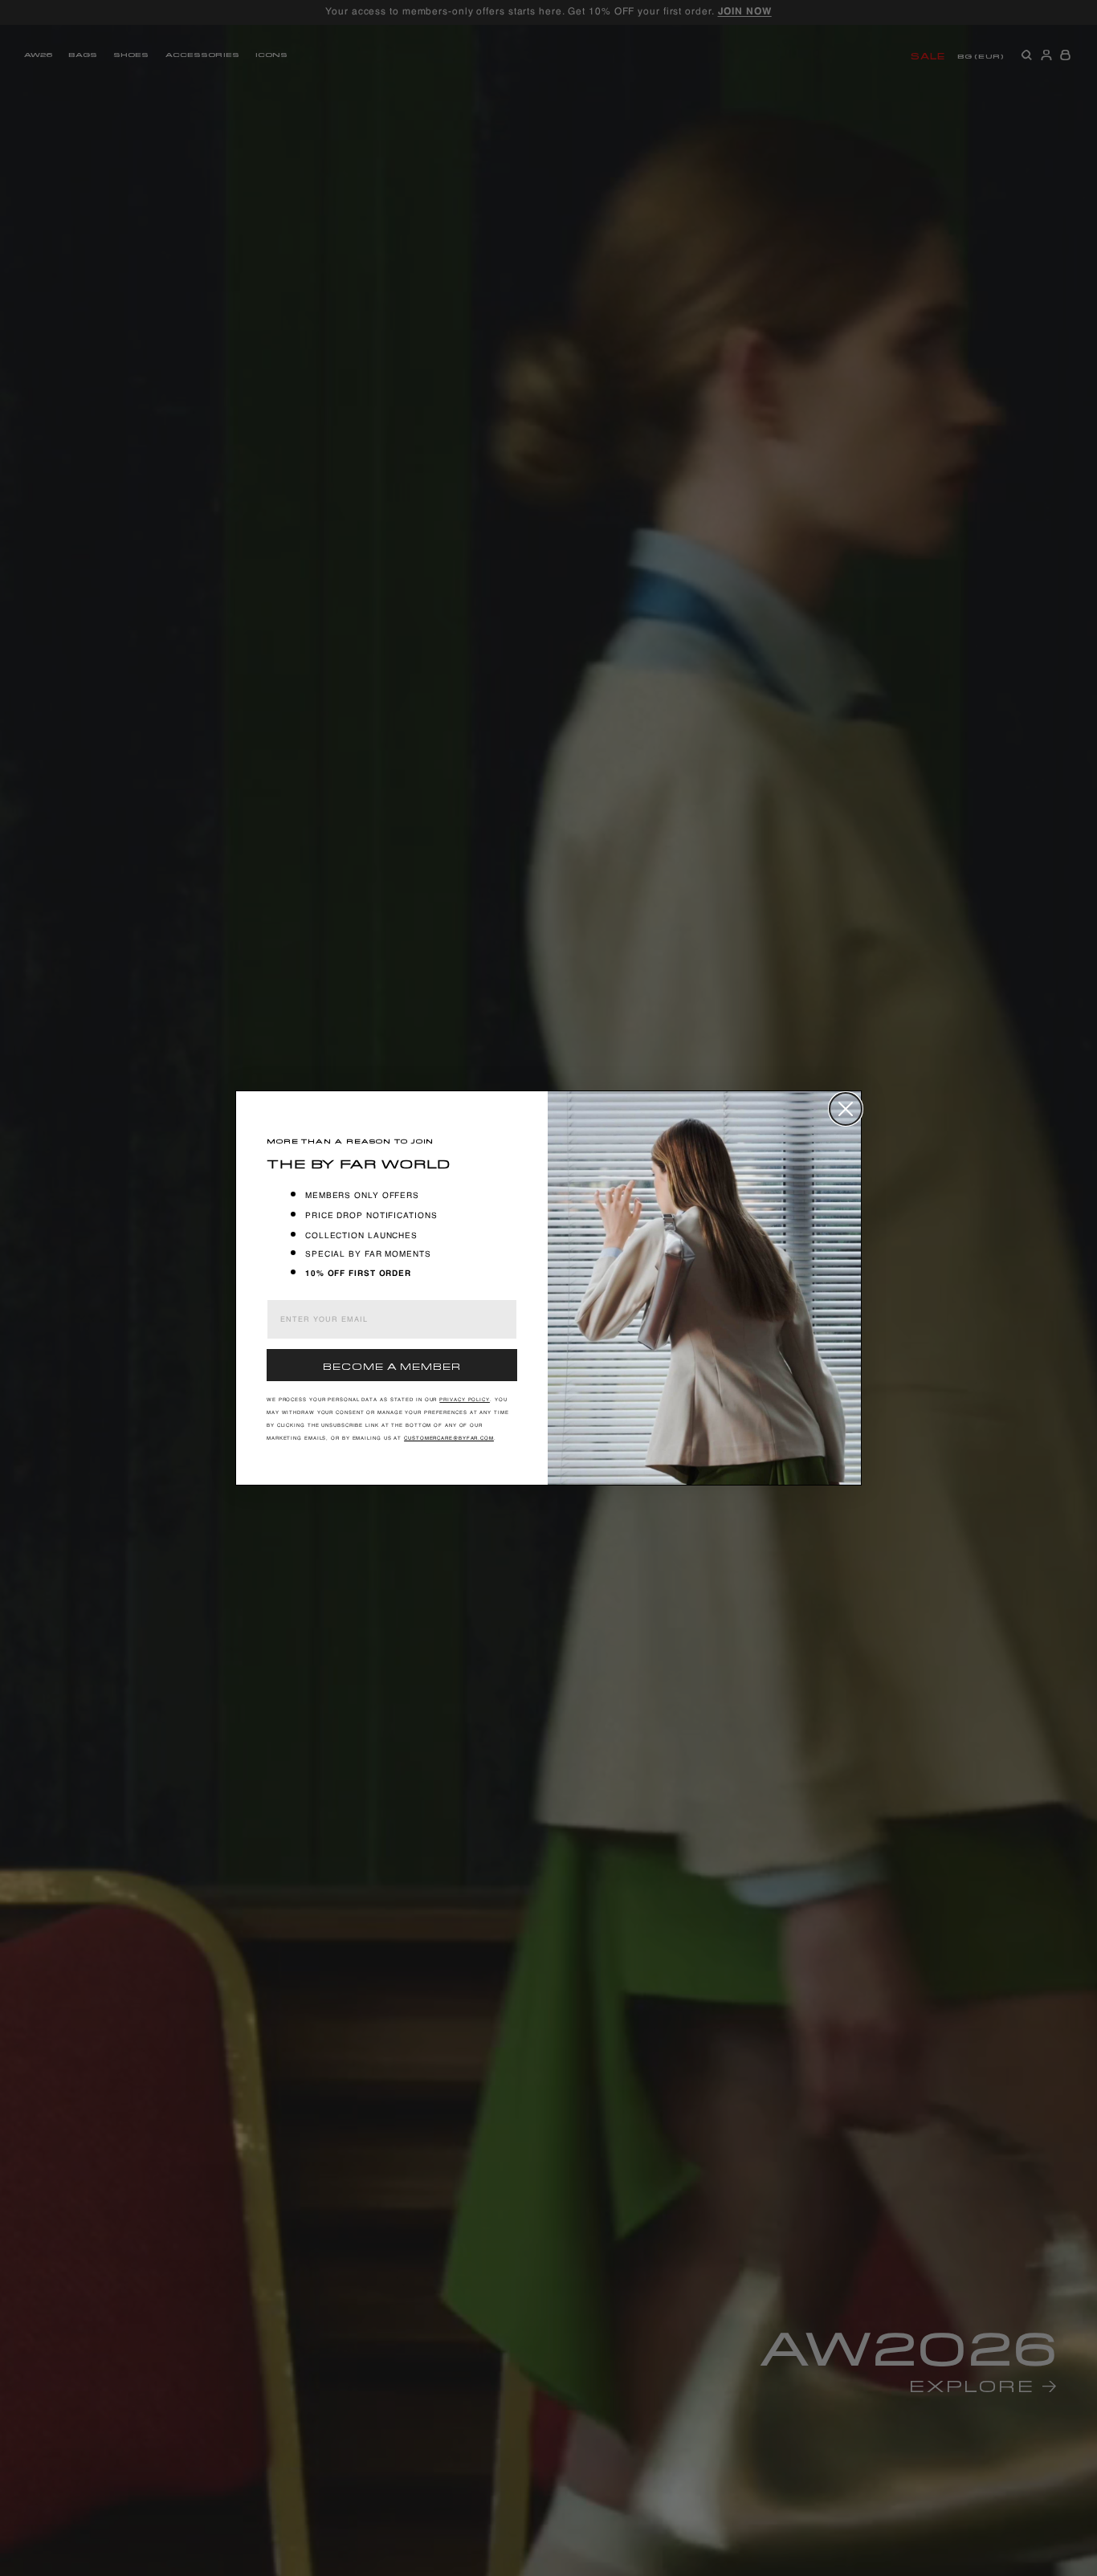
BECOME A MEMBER (392, 1365)
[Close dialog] (846, 1109)
